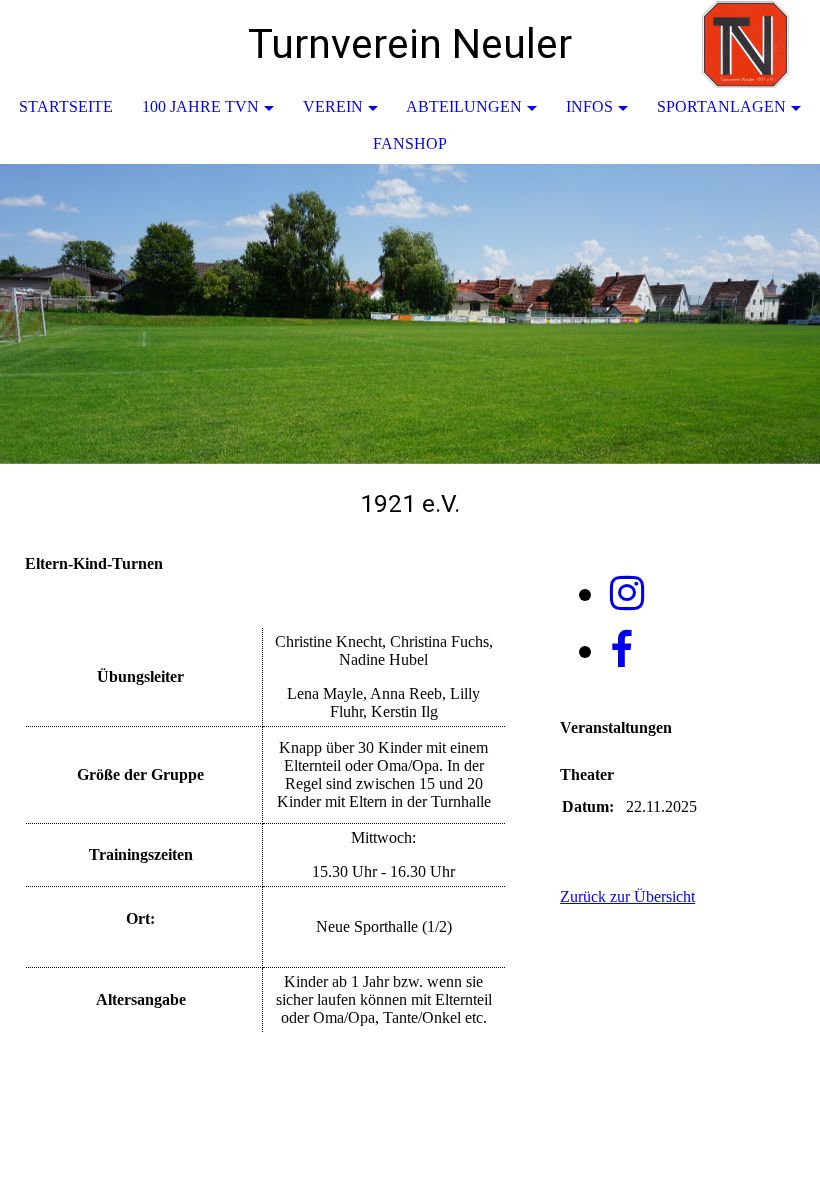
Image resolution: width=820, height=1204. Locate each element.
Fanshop (410, 143)
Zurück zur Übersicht (627, 896)
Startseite (66, 106)
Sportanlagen (721, 106)
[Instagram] (627, 593)
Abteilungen (464, 106)
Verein (333, 106)
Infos (589, 106)
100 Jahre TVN (200, 106)
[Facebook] (621, 650)
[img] (745, 45)
